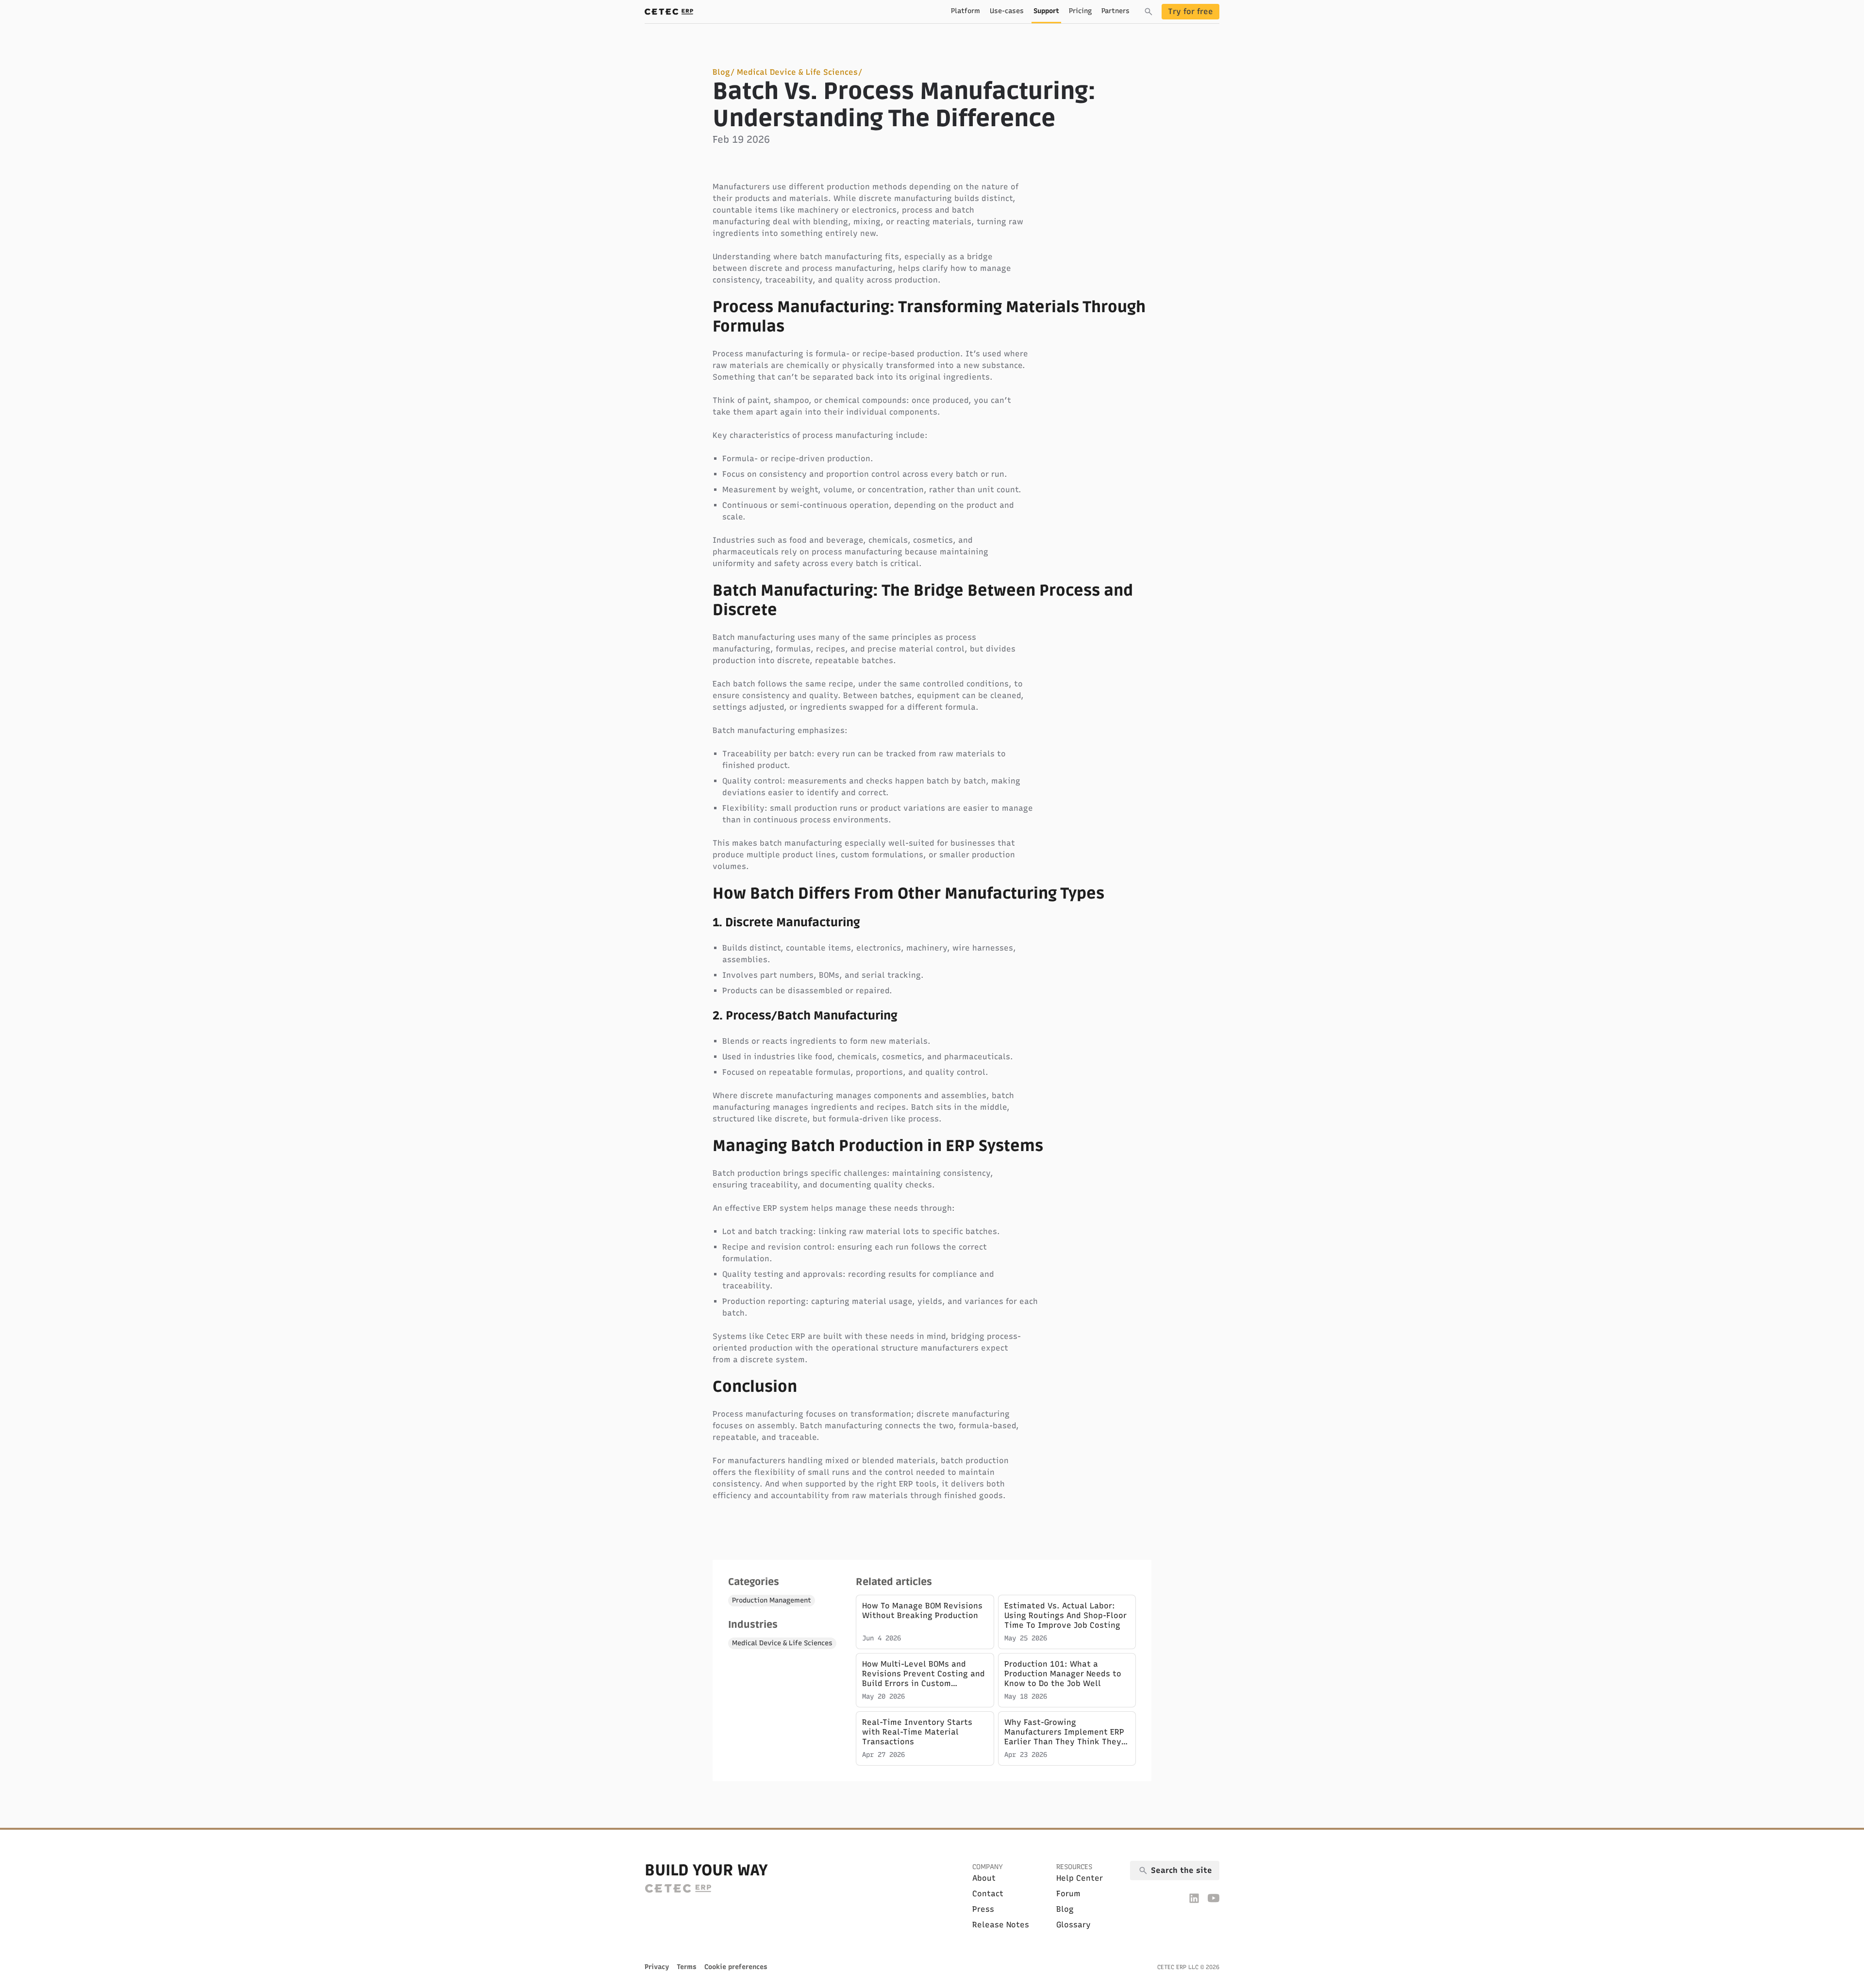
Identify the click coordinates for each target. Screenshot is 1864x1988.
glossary (1073, 1925)
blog (1065, 1909)
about (984, 1878)
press (983, 1909)
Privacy (657, 1967)
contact (988, 1894)
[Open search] (1148, 12)
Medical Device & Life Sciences (797, 72)
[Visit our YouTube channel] (1214, 1898)
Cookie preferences (736, 1967)
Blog (721, 72)
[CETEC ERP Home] (669, 12)
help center (1080, 1878)
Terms (687, 1967)
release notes (1001, 1925)
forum (1068, 1894)
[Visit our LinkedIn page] (1194, 1898)
